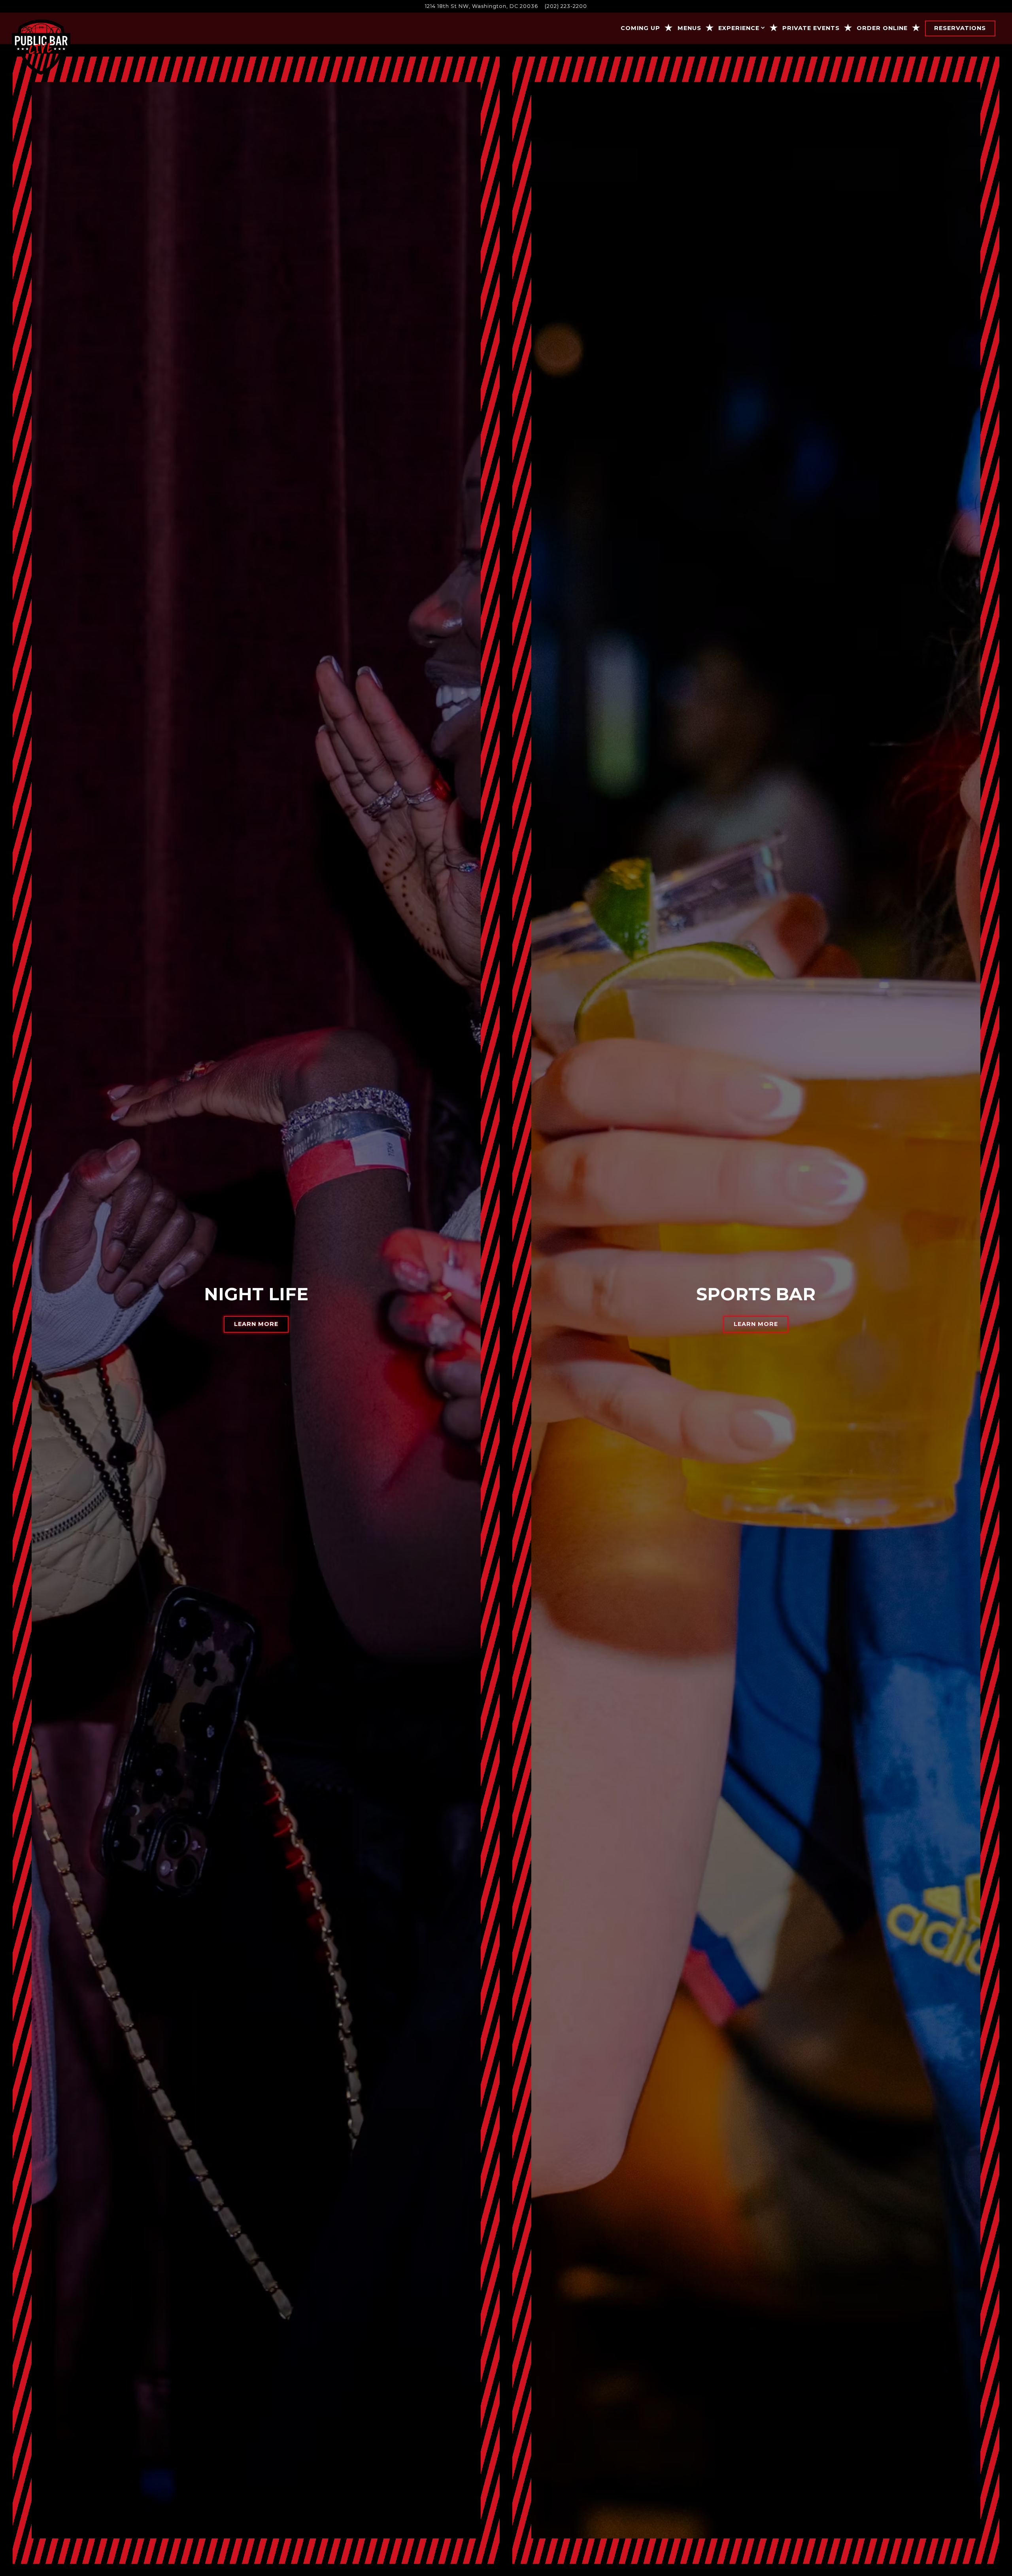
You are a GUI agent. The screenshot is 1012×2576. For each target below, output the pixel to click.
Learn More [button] (256, 1324)
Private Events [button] (811, 28)
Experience (742, 28)
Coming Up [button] (640, 28)
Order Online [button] (882, 28)
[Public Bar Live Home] (41, 47)
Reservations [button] (960, 28)
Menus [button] (689, 28)
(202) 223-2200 (566, 6)
